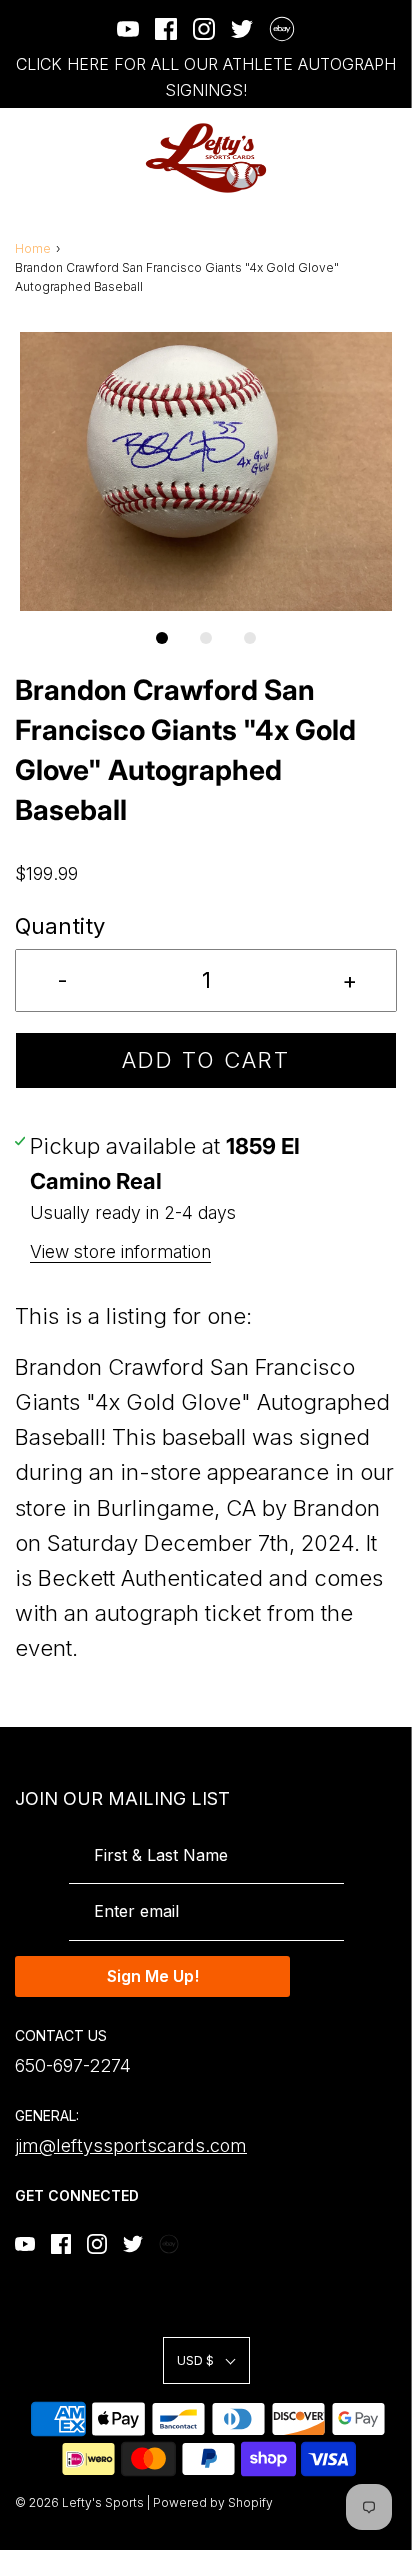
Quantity (60, 926)
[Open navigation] (27, 158)
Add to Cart (206, 1060)
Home (33, 248)
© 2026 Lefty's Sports (79, 2502)
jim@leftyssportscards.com (131, 2145)
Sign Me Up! (153, 1976)
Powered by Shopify (213, 2502)
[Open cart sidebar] (384, 158)
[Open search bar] (329, 158)
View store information (120, 1251)
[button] (206, 471)
